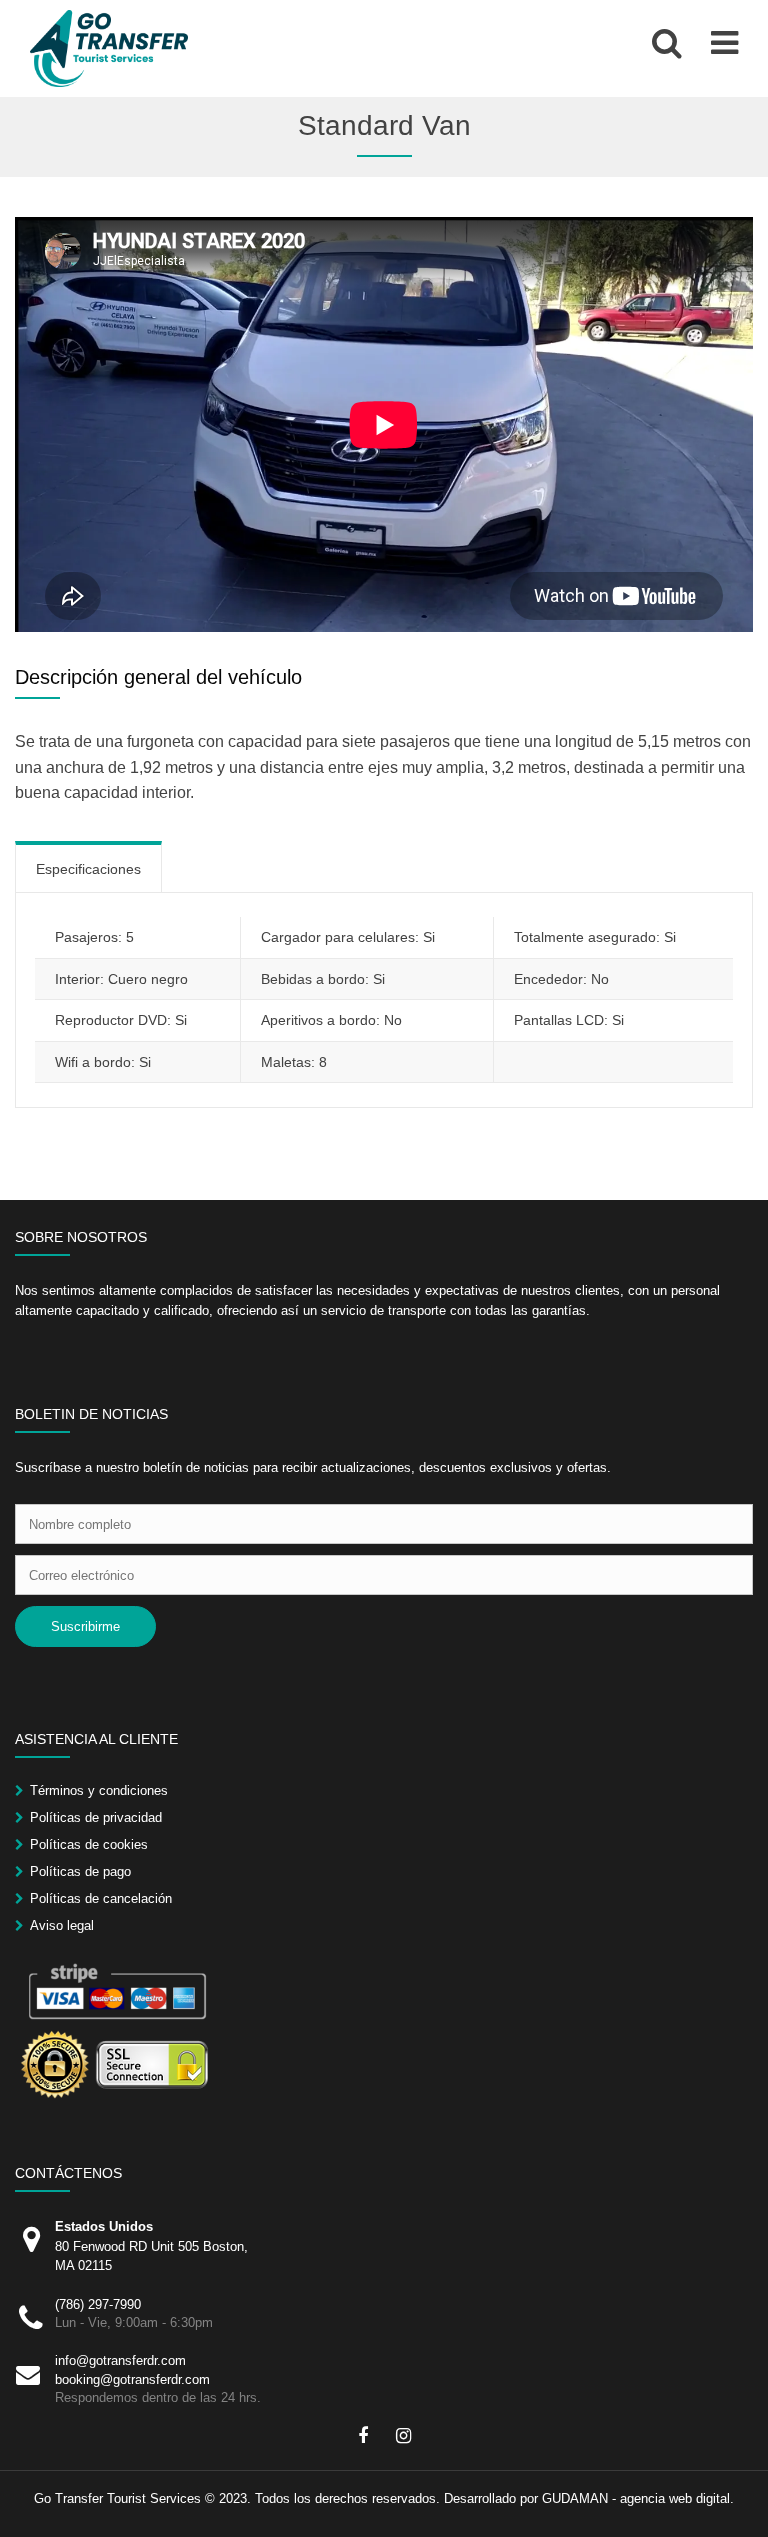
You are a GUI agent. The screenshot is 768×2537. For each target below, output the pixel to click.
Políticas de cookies (89, 1844)
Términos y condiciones (99, 1790)
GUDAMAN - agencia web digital (636, 2498)
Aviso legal (62, 1925)
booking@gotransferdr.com (132, 2379)
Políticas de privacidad (96, 1817)
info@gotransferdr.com (120, 2360)
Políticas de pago (80, 1871)
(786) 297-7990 (98, 2304)
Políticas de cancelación (101, 1898)
